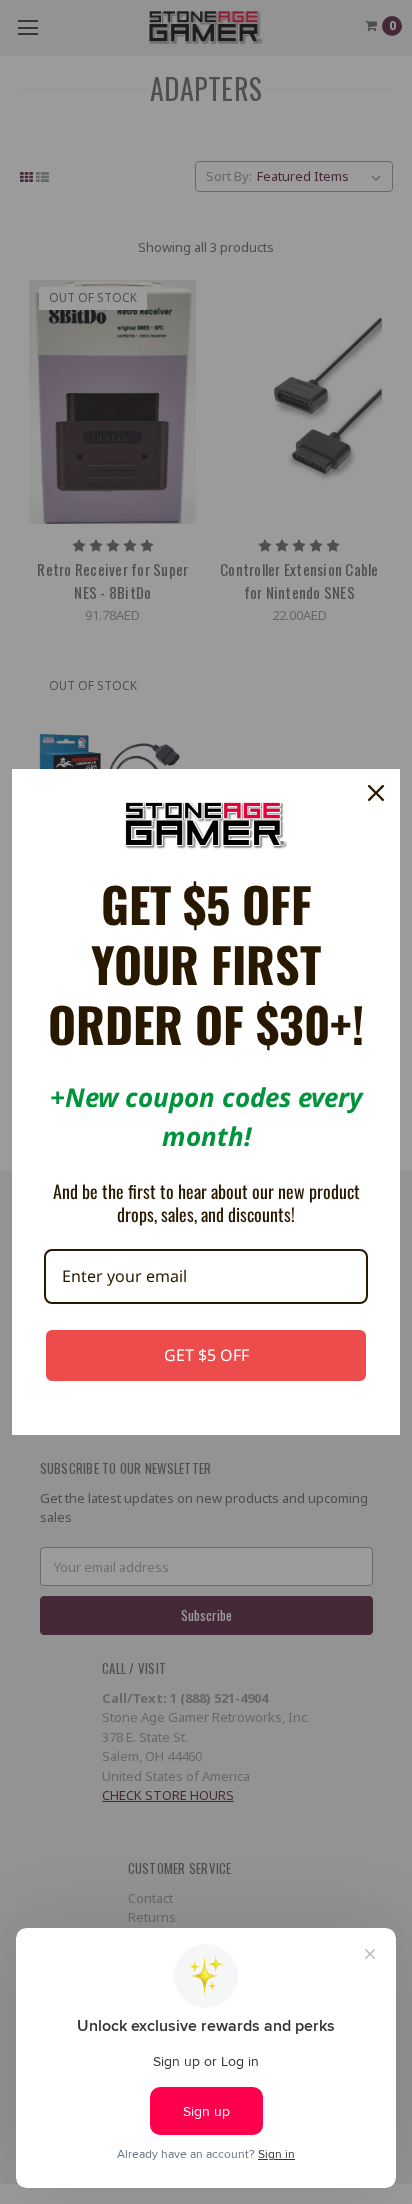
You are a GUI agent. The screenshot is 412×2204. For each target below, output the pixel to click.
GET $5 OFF (206, 1355)
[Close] (376, 793)
